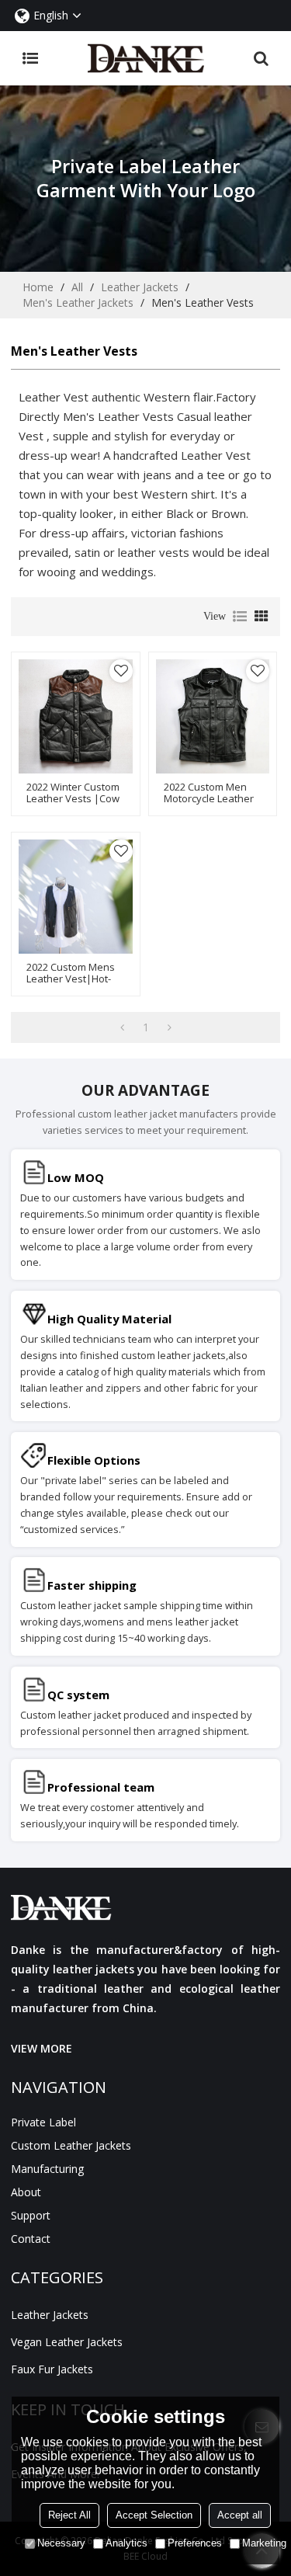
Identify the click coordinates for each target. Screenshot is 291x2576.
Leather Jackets (140, 287)
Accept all (240, 2515)
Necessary (61, 2543)
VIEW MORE (42, 2048)
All (77, 287)
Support (31, 2215)
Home (38, 287)
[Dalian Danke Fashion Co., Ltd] (146, 58)
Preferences (195, 2543)
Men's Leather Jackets (78, 302)
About (26, 2192)
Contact (31, 2239)
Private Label (43, 2122)
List (240, 617)
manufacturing (47, 2169)
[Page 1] (122, 1027)
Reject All (69, 2515)
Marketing (264, 2543)
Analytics (126, 2543)
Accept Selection (154, 2515)
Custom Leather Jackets (71, 2145)
